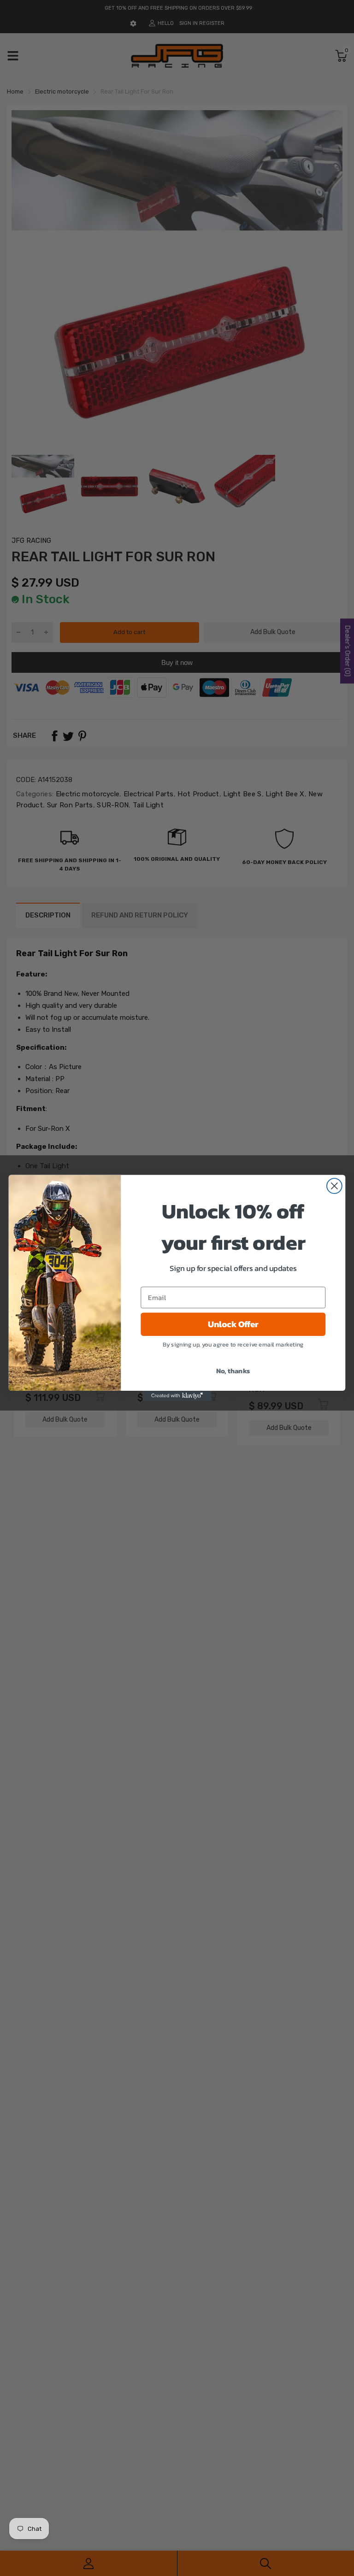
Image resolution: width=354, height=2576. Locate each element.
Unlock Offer (233, 1324)
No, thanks (233, 1370)
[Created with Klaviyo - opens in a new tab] (177, 1396)
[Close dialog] (334, 1186)
